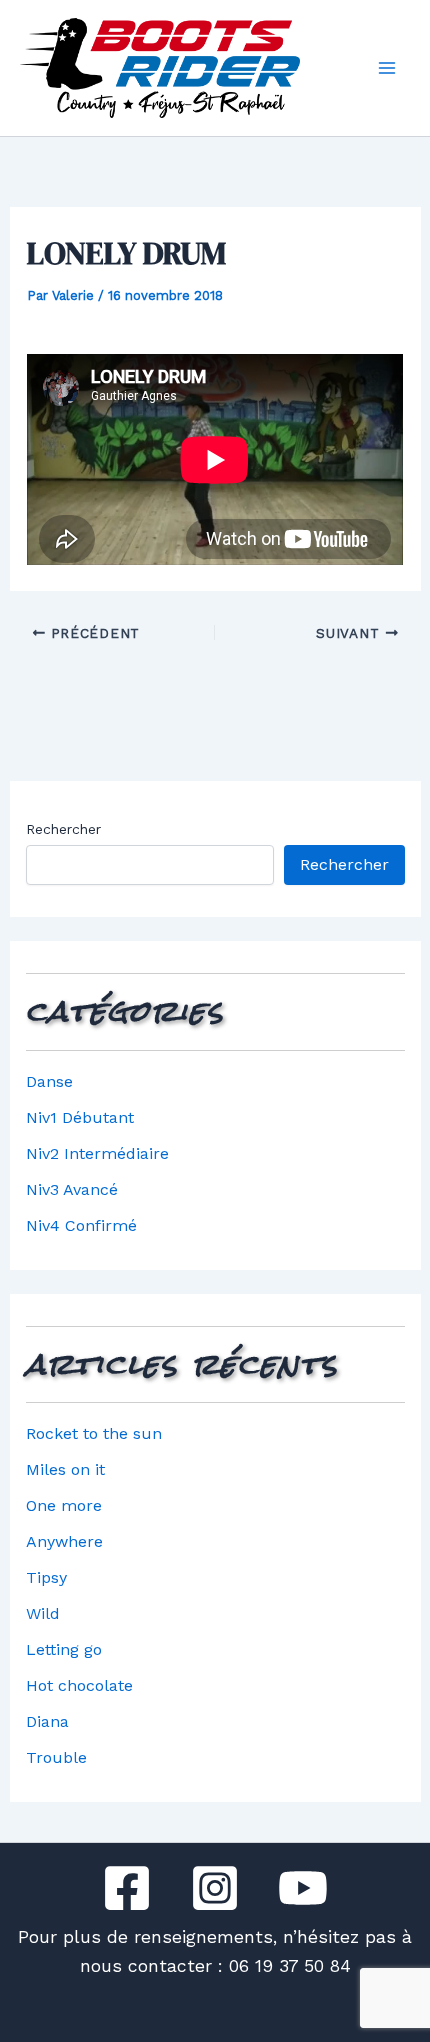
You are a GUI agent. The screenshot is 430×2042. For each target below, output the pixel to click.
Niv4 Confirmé (81, 1225)
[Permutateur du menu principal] (387, 68)
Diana (47, 1721)
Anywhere (64, 1541)
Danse (49, 1081)
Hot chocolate (79, 1685)
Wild (43, 1613)
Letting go (64, 1649)
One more (64, 1505)
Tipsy (46, 1577)
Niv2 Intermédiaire (97, 1153)
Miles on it (65, 1469)
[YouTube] (303, 1888)
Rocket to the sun (94, 1433)
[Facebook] (127, 1888)
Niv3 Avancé (72, 1189)
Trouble (56, 1757)
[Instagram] (215, 1888)
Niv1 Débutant (80, 1117)
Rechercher (63, 829)
